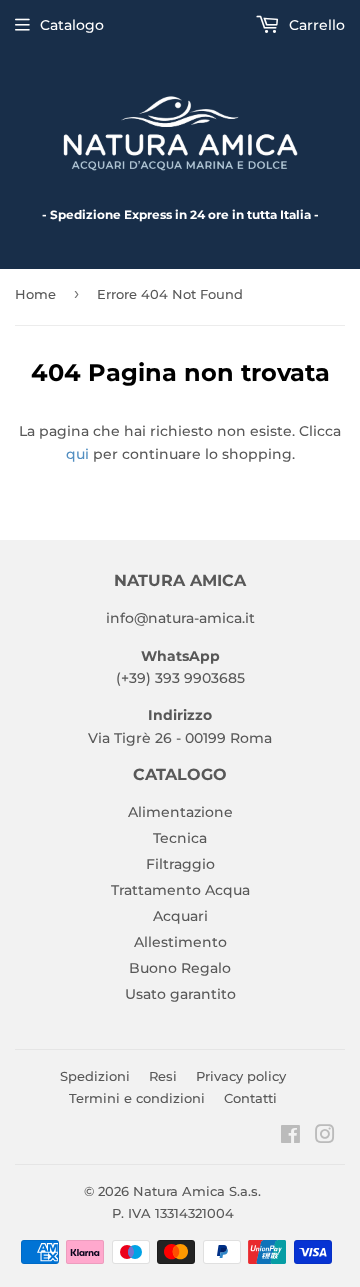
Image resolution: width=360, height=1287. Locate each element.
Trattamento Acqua (180, 890)
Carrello (315, 25)
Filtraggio (180, 864)
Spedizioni (95, 1076)
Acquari (180, 916)
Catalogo (72, 25)
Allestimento (180, 942)
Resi (163, 1076)
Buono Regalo (180, 968)
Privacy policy (241, 1076)
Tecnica (180, 838)
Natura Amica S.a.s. (197, 1191)
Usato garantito (180, 994)
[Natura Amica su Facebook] (290, 1137)
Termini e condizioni (137, 1098)
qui (77, 454)
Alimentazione (180, 812)
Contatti (250, 1098)
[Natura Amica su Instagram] (325, 1137)
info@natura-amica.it (180, 618)
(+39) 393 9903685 (180, 678)
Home (35, 294)
